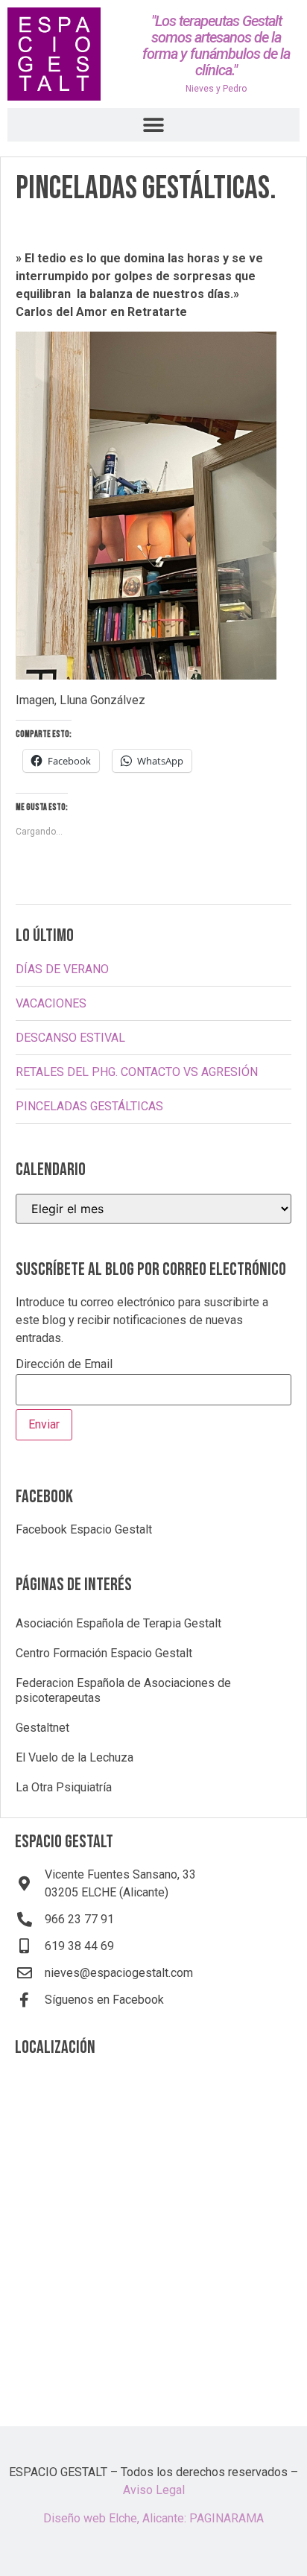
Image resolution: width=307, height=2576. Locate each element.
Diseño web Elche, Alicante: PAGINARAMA (153, 2518)
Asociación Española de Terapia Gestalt (118, 1623)
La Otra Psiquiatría (64, 1787)
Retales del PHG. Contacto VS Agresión (137, 1072)
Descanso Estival (70, 1038)
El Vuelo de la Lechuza (75, 1757)
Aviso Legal (154, 2490)
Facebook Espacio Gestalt (84, 1529)
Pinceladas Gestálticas (89, 1106)
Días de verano (62, 969)
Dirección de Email (64, 1365)
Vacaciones (51, 1003)
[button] (154, 125)
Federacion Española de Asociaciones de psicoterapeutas (123, 1690)
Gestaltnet (42, 1728)
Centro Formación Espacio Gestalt (104, 1653)
